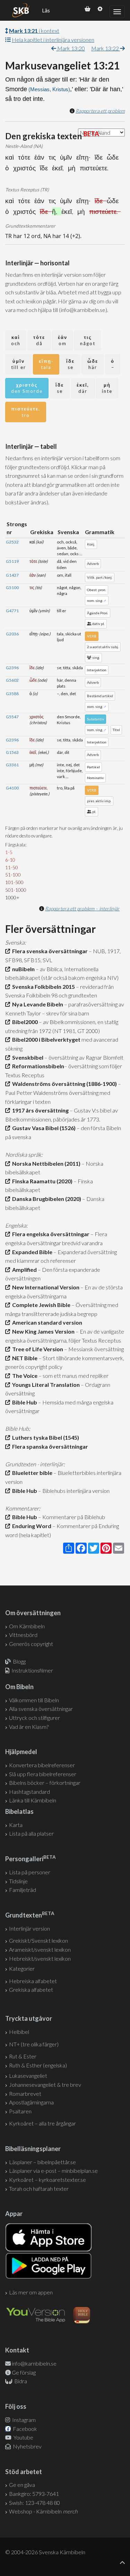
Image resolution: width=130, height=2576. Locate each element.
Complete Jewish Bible (40, 1305)
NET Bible (24, 1358)
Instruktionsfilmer (32, 1670)
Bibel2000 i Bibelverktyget (45, 1039)
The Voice (24, 1376)
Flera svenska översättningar (49, 951)
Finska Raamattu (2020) (41, 1181)
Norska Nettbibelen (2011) (45, 1163)
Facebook (24, 2429)
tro (26, 412)
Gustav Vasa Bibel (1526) (43, 1128)
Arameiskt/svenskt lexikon (40, 1949)
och (16, 340)
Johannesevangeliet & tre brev (45, 2085)
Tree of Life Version (37, 1349)
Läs (46, 10)
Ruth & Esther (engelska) (38, 2065)
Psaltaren (20, 2111)
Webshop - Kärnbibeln (43, 2511)
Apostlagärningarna (31, 2102)
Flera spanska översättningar (49, 1446)
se (70, 364)
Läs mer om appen (31, 2292)
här (93, 364)
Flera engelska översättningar (50, 1234)
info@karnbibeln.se (34, 2363)
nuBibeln (22, 969)
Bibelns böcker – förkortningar (45, 1783)
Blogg (19, 1661)
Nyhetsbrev (27, 2446)
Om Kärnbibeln (27, 1626)
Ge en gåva (22, 2485)
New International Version (45, 1287)
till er (19, 364)
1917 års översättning (39, 1110)
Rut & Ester (23, 2056)
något (88, 340)
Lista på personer (30, 1872)
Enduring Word (31, 1526)
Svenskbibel (27, 1057)
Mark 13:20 (71, 48)
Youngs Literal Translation (45, 1385)
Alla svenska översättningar (41, 1709)
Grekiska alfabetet (31, 1990)
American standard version (46, 1322)
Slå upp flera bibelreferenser (43, 1774)
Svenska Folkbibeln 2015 (42, 987)
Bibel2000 (24, 1022)
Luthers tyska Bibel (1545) (45, 1437)
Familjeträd (23, 1890)
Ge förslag (24, 2372)
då (39, 340)
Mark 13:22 (106, 48)
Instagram (23, 2420)
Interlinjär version (29, 1928)
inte (107, 388)
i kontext (34, 31)
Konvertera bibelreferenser (42, 1765)
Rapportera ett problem (100, 111)
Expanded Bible (31, 1252)
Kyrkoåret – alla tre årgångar (42, 2123)
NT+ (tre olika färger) (34, 2044)
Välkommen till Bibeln (34, 1700)
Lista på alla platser (31, 1833)
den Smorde (27, 388)
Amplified (23, 1270)
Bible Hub (24, 1402)
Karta (16, 1825)
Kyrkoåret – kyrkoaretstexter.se (47, 2180)
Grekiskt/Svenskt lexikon (38, 1940)
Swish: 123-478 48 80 (34, 2503)
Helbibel (19, 2032)
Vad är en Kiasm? (29, 1727)
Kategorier (22, 1968)
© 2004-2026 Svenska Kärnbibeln (45, 2552)
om (63, 340)
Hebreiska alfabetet (33, 1981)
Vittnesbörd (23, 1635)
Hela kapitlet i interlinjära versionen (53, 40)
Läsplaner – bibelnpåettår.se (42, 2162)
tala (46, 364)
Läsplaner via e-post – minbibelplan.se (53, 2171)
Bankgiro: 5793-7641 (34, 2494)
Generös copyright (31, 1644)
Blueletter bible (31, 1473)
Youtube (23, 2437)
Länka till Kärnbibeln (33, 1800)
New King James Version (42, 1331)
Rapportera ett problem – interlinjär (82, 908)
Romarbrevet (25, 2094)
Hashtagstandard (29, 1792)
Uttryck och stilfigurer (34, 1718)
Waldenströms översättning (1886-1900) (63, 1084)
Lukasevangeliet (28, 2076)
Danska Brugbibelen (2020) (46, 1199)
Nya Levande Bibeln (37, 1004)
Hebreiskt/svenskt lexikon (40, 1958)
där (83, 388)
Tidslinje (18, 1881)
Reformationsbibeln (37, 1066)
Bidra (20, 2381)
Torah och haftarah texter (39, 2189)
